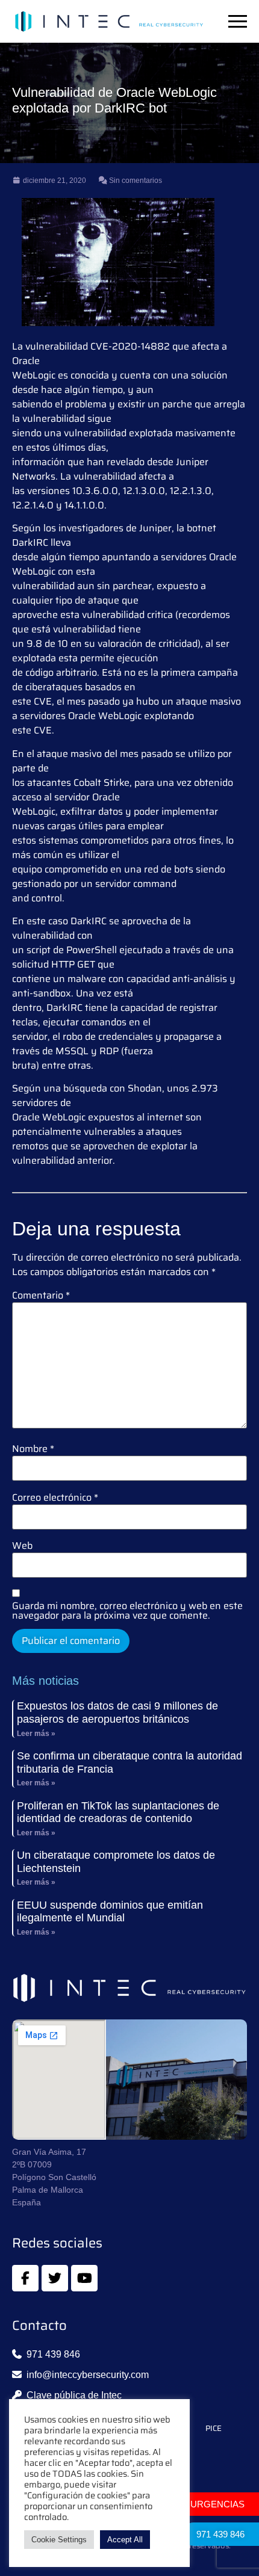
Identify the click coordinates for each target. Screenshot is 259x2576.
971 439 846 (220, 2534)
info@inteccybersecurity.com (88, 2375)
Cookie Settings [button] (59, 2540)
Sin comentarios (135, 181)
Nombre (33, 1449)
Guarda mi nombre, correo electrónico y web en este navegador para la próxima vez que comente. (127, 1611)
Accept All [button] (125, 2540)
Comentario (41, 1296)
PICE (214, 2429)
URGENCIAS (217, 2504)
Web (22, 1546)
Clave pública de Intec (74, 2395)
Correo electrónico (55, 1498)
